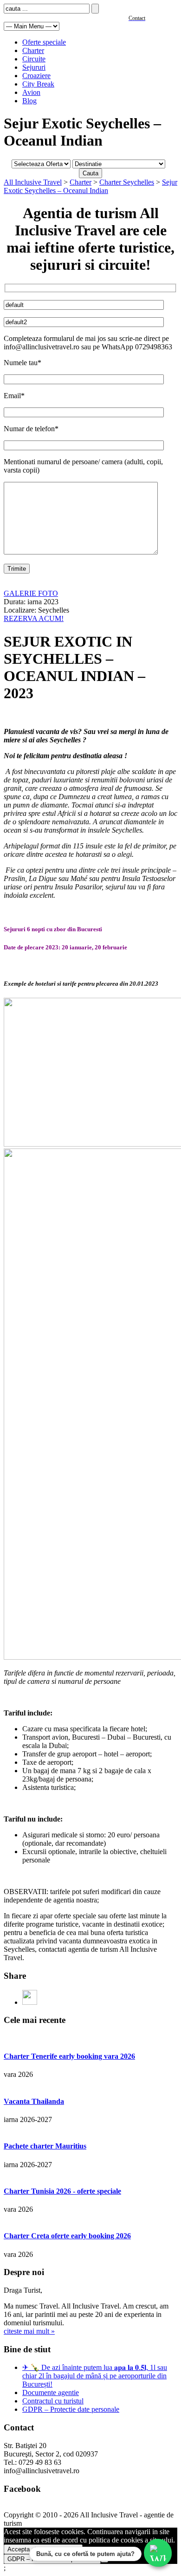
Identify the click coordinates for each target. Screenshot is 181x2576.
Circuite (34, 59)
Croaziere (36, 76)
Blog (29, 101)
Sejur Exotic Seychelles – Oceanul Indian (90, 186)
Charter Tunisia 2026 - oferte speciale (62, 2191)
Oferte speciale (44, 42)
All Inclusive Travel (33, 182)
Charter (33, 50)
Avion (31, 92)
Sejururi (34, 67)
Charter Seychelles (127, 182)
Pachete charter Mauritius (45, 2146)
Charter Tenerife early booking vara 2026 (69, 2056)
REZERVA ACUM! (34, 618)
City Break (38, 84)
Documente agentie (51, 2392)
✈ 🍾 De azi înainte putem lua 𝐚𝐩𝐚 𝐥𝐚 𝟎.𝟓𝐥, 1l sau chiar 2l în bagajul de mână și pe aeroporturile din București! (95, 2376)
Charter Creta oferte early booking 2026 (67, 2236)
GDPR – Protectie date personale (71, 2409)
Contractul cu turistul (53, 2401)
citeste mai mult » (29, 2331)
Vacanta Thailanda (34, 2101)
